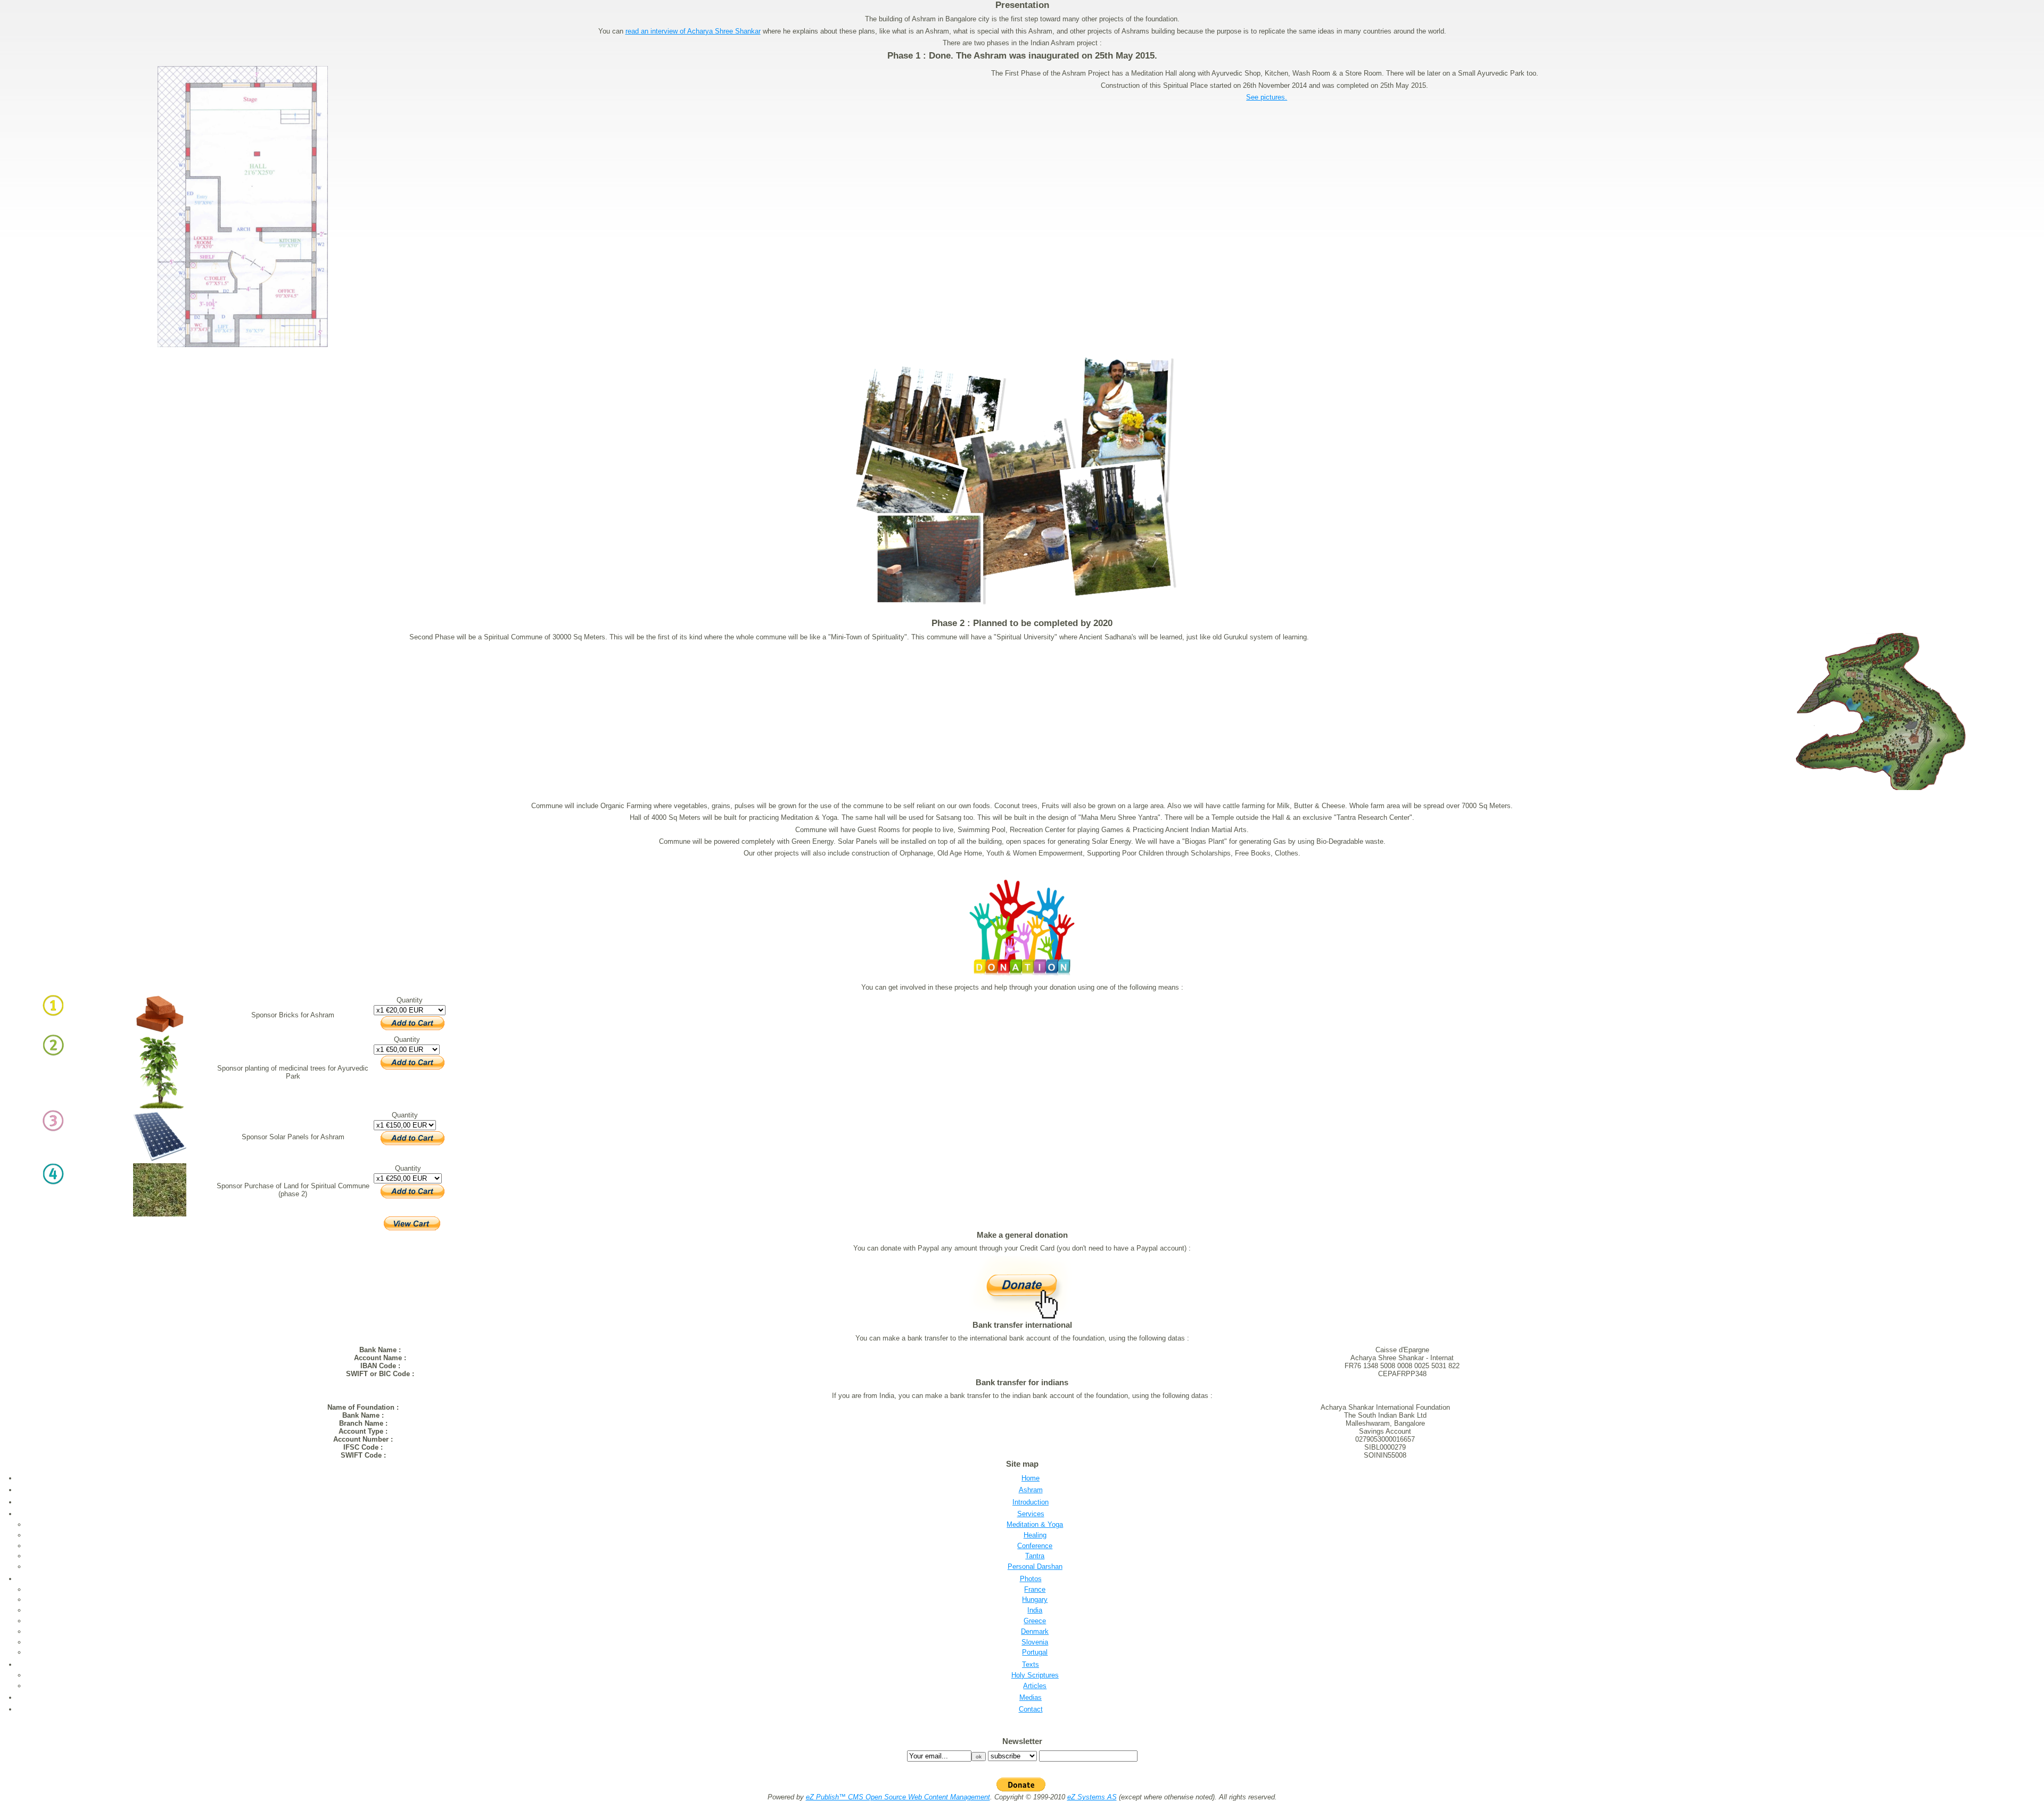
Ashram (1031, 1490)
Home (1031, 1478)
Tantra (1035, 1556)
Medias (1031, 1697)
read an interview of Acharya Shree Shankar (693, 31)
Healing (1035, 1535)
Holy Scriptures (1035, 1675)
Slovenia (1035, 1642)
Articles (1035, 1686)
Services (1031, 1514)
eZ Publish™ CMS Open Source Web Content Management (898, 1797)
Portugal (1035, 1652)
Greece (1035, 1621)
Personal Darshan (1035, 1566)
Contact (1031, 1709)
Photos (1031, 1579)
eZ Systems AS (1092, 1797)
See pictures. (1267, 97)
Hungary (1035, 1599)
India (1035, 1610)
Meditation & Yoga (1035, 1524)
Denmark (1035, 1631)
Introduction (1031, 1502)
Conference (1035, 1546)
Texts (1031, 1664)
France (1035, 1589)
